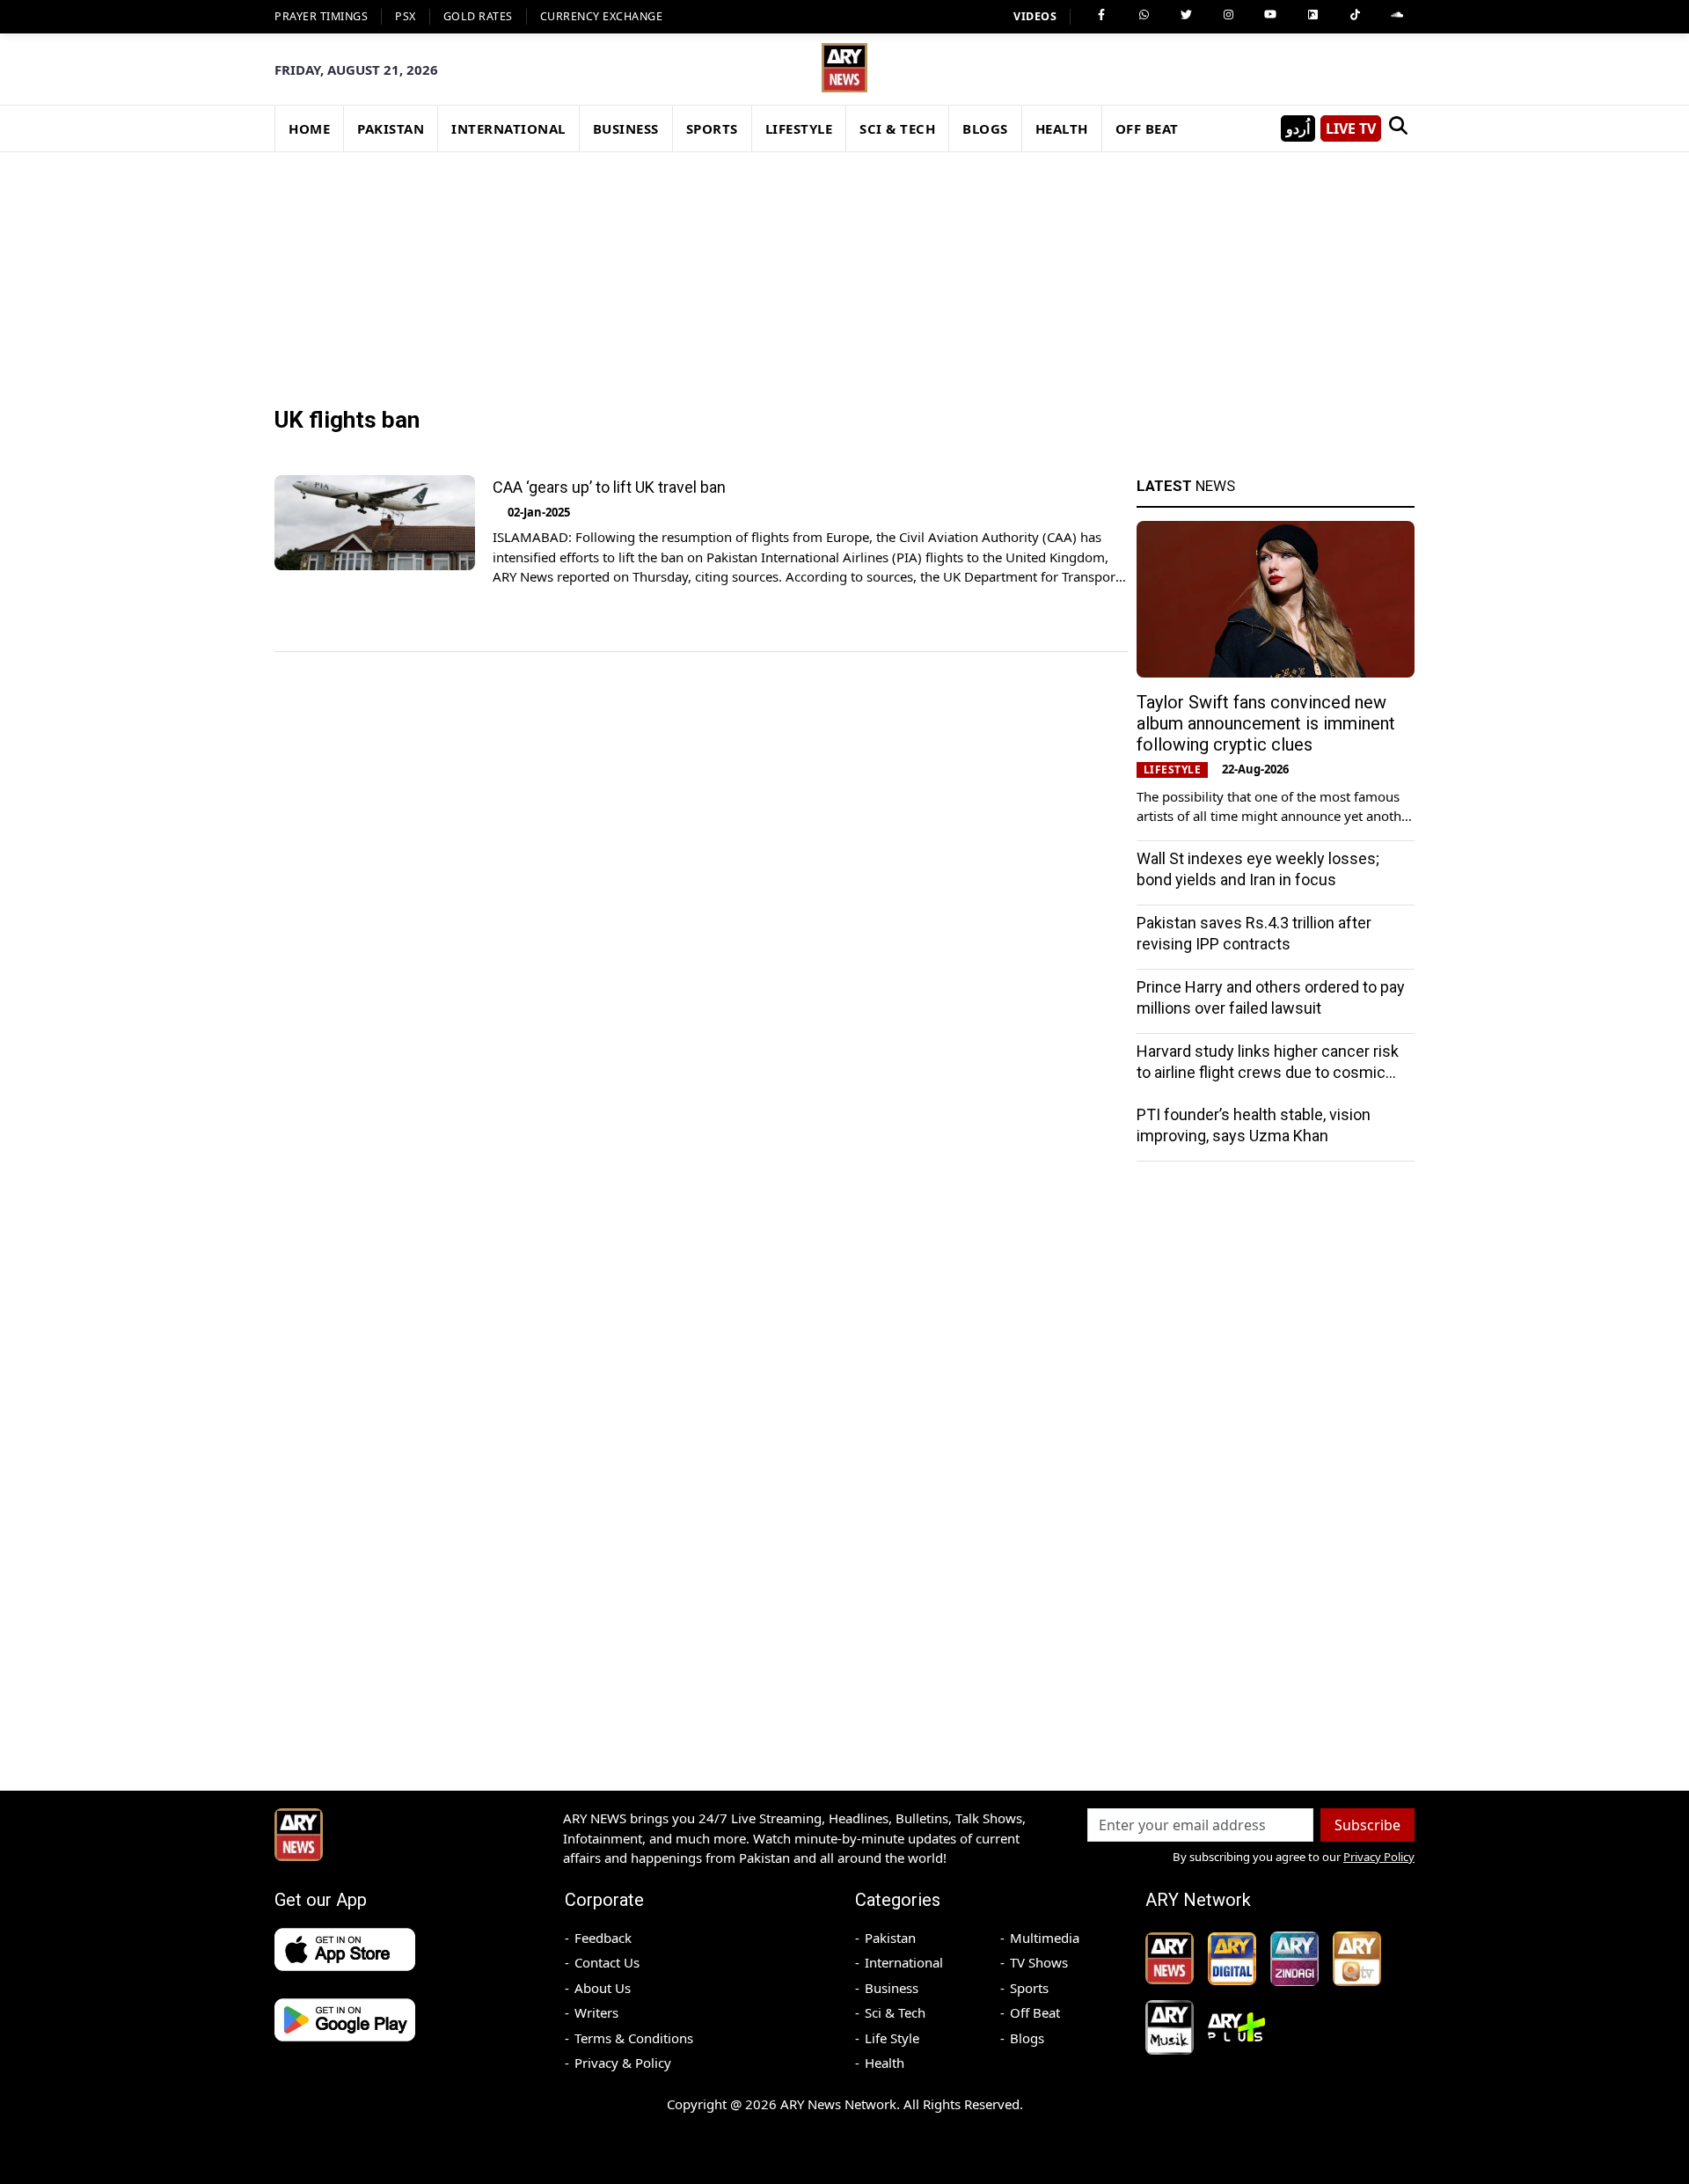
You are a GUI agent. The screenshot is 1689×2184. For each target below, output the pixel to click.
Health (885, 2063)
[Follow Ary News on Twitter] (1186, 15)
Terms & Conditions (634, 2038)
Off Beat (1035, 2012)
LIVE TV (1351, 128)
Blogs (1027, 2038)
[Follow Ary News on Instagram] (1228, 15)
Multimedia (1045, 1938)
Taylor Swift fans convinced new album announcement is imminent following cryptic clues (1266, 723)
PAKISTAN (391, 128)
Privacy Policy (1379, 1857)
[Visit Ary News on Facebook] (1101, 15)
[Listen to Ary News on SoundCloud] (1397, 15)
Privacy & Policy (623, 2063)
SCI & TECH (897, 128)
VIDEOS (1035, 16)
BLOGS (985, 128)
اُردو (1298, 128)
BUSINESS (626, 128)
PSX (406, 16)
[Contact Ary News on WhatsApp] (1144, 15)
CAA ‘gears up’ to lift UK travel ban (611, 487)
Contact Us (607, 1962)
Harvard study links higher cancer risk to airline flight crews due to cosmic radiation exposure (1268, 1072)
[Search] (1398, 128)
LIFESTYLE (799, 128)
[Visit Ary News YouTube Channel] (1270, 15)
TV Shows (1039, 1962)
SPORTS (712, 128)
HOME (309, 128)
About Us (603, 1988)
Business (892, 1988)
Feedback (603, 1938)
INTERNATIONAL (508, 128)
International (904, 1962)
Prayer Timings (321, 16)
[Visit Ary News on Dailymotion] (1312, 15)
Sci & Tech (895, 2012)
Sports (1029, 1988)
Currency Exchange (602, 16)
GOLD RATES (478, 16)
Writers (596, 2012)
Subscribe (1367, 1825)
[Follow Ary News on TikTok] (1355, 15)
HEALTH (1062, 128)
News (1186, 486)
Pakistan (890, 1938)
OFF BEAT (1147, 128)
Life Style (892, 2038)
